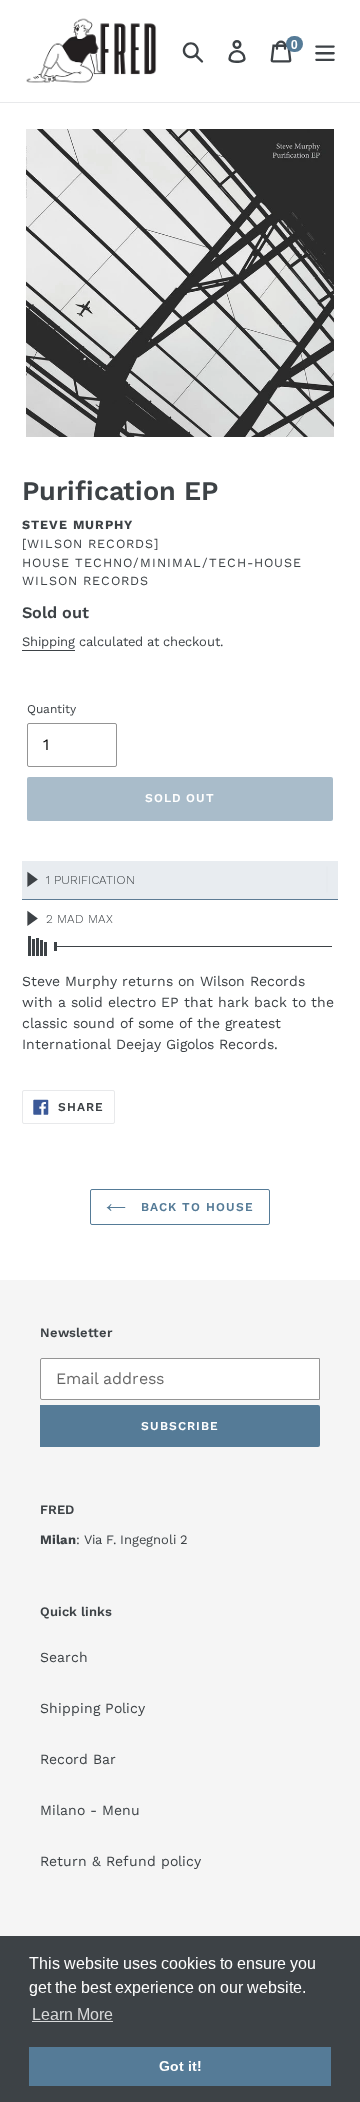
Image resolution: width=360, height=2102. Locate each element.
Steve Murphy (77, 524)
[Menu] (325, 51)
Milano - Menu (90, 1810)
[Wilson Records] (90, 543)
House (46, 562)
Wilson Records (85, 580)
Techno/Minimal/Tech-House (188, 562)
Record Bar (78, 1759)
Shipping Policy (92, 1708)
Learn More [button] (72, 2014)
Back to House (194, 1207)
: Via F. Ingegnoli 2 (114, 1539)
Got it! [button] (180, 2066)
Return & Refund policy (120, 1861)
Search (64, 1657)
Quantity (51, 709)
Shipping (48, 641)
